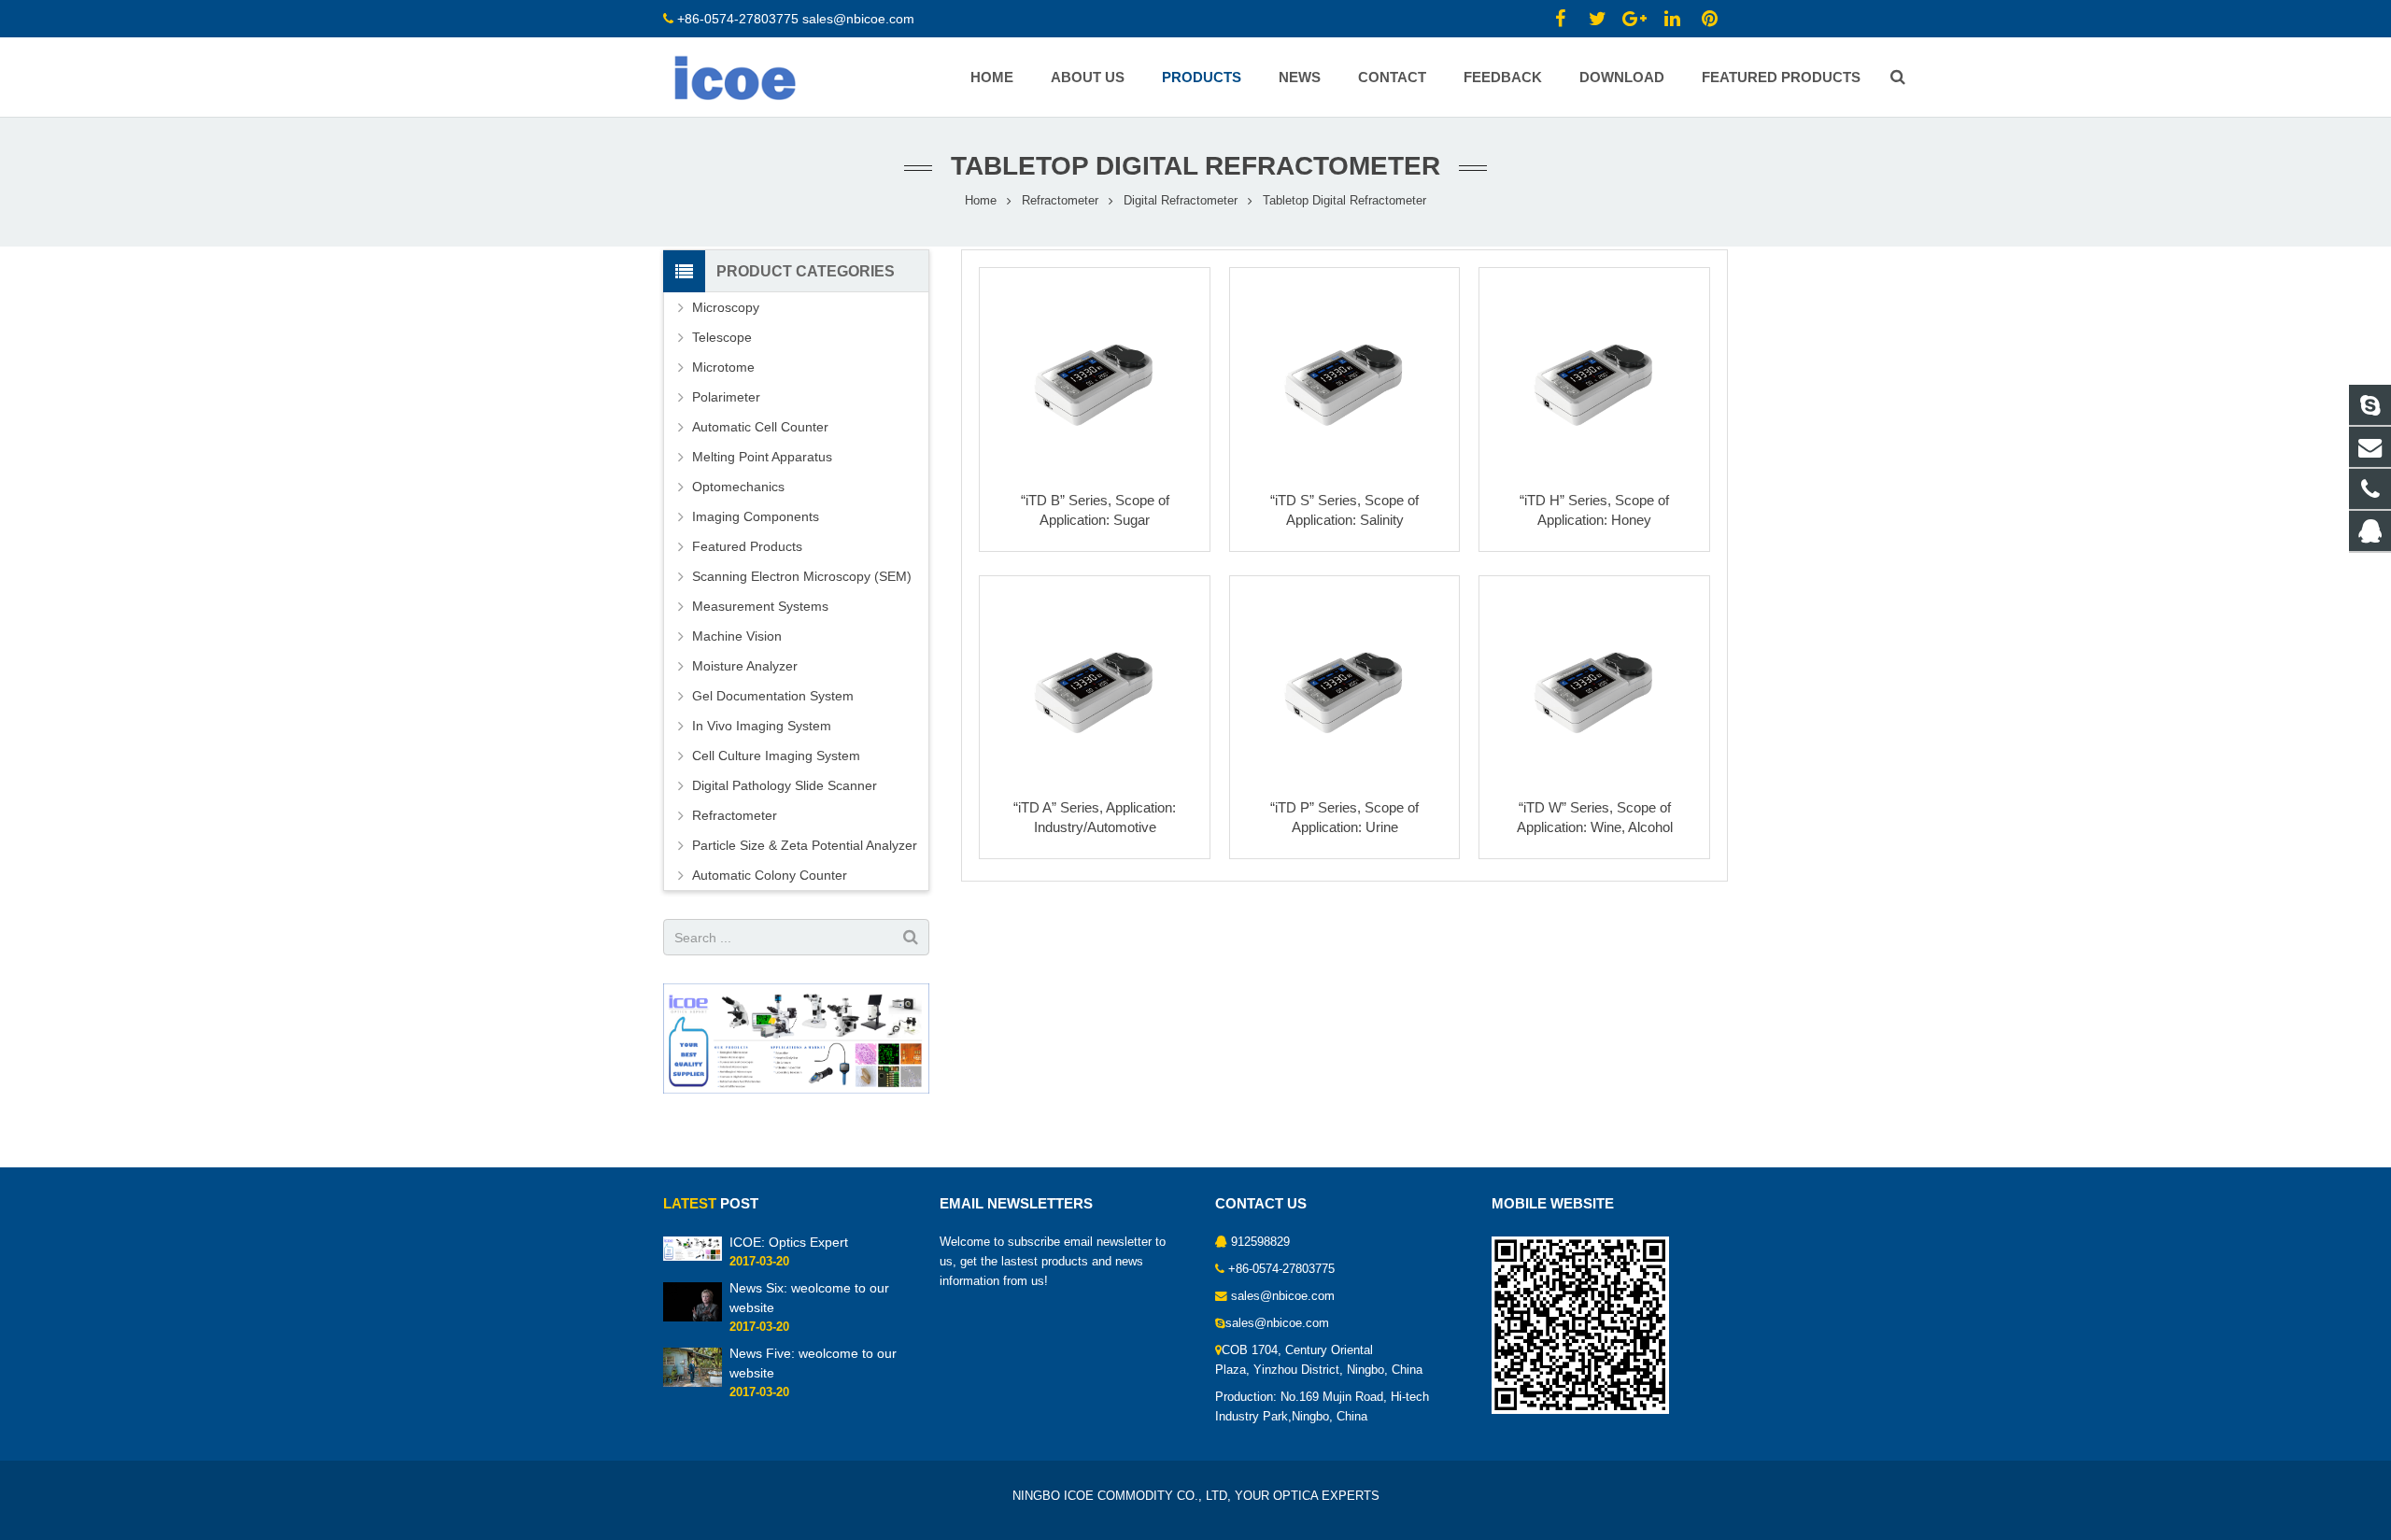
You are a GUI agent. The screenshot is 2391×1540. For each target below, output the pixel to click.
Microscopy (726, 307)
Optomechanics (738, 487)
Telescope (722, 337)
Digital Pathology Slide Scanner (785, 785)
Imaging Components (756, 516)
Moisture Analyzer (745, 666)
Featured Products (747, 546)
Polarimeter (726, 397)
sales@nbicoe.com (860, 19)
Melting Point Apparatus (762, 457)
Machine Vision (737, 636)
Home (981, 201)
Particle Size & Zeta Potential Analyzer (805, 845)
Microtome (723, 367)
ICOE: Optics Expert (789, 1242)
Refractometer (1060, 201)
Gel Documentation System (773, 696)
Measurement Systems (760, 606)
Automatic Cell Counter (760, 427)
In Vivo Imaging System (762, 726)
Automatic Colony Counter (770, 875)
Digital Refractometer (1181, 201)
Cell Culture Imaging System (776, 756)
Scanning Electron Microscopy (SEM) (802, 576)
